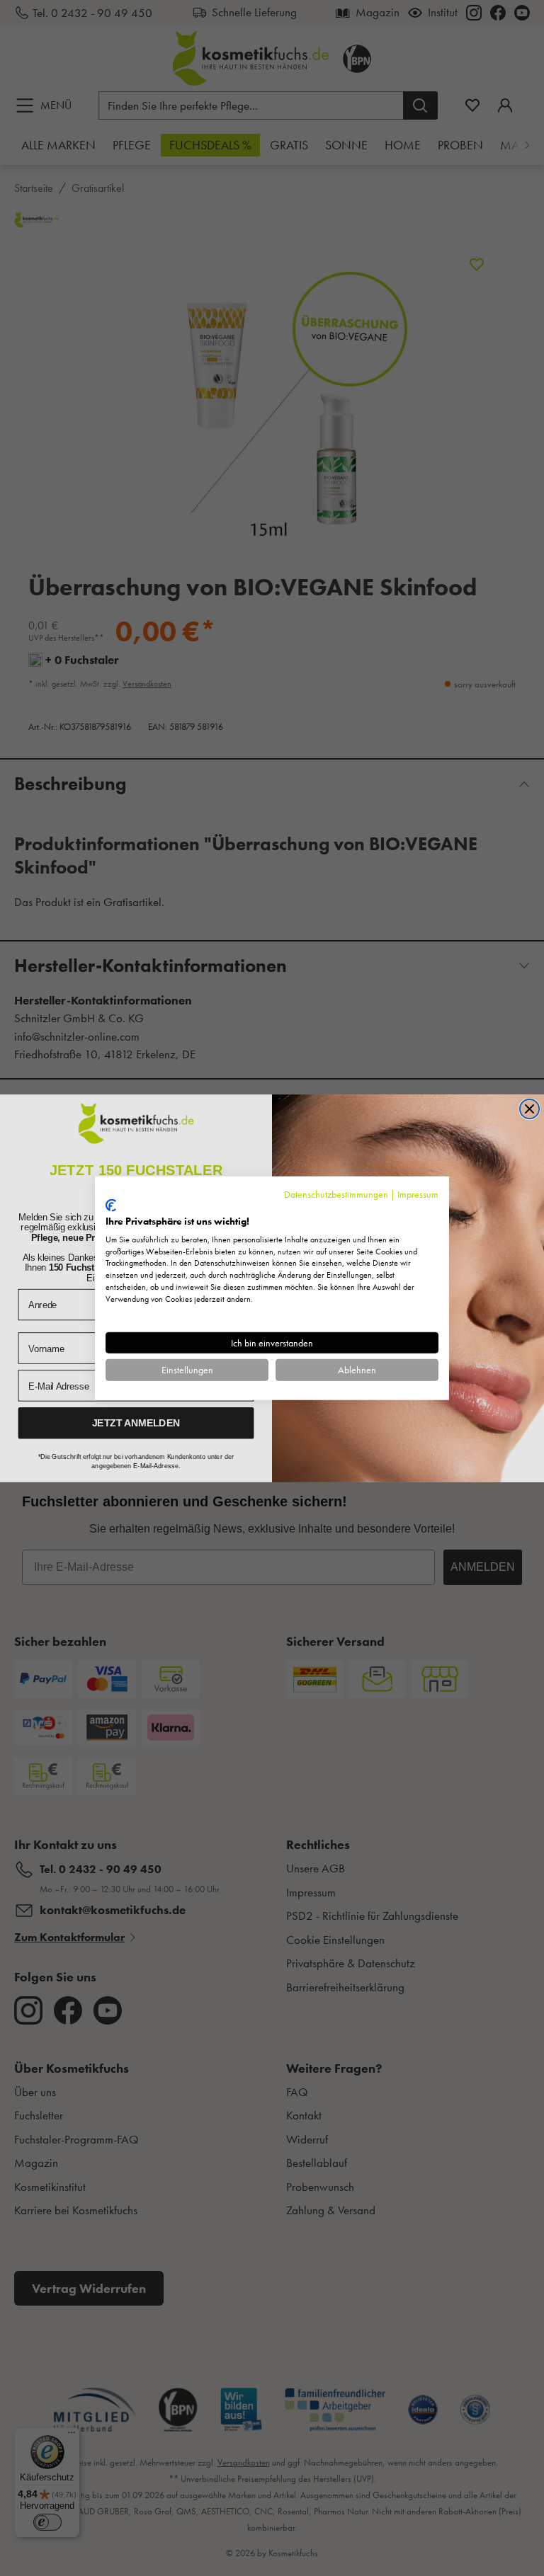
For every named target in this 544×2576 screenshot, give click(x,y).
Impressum (418, 1193)
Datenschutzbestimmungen (336, 1193)
